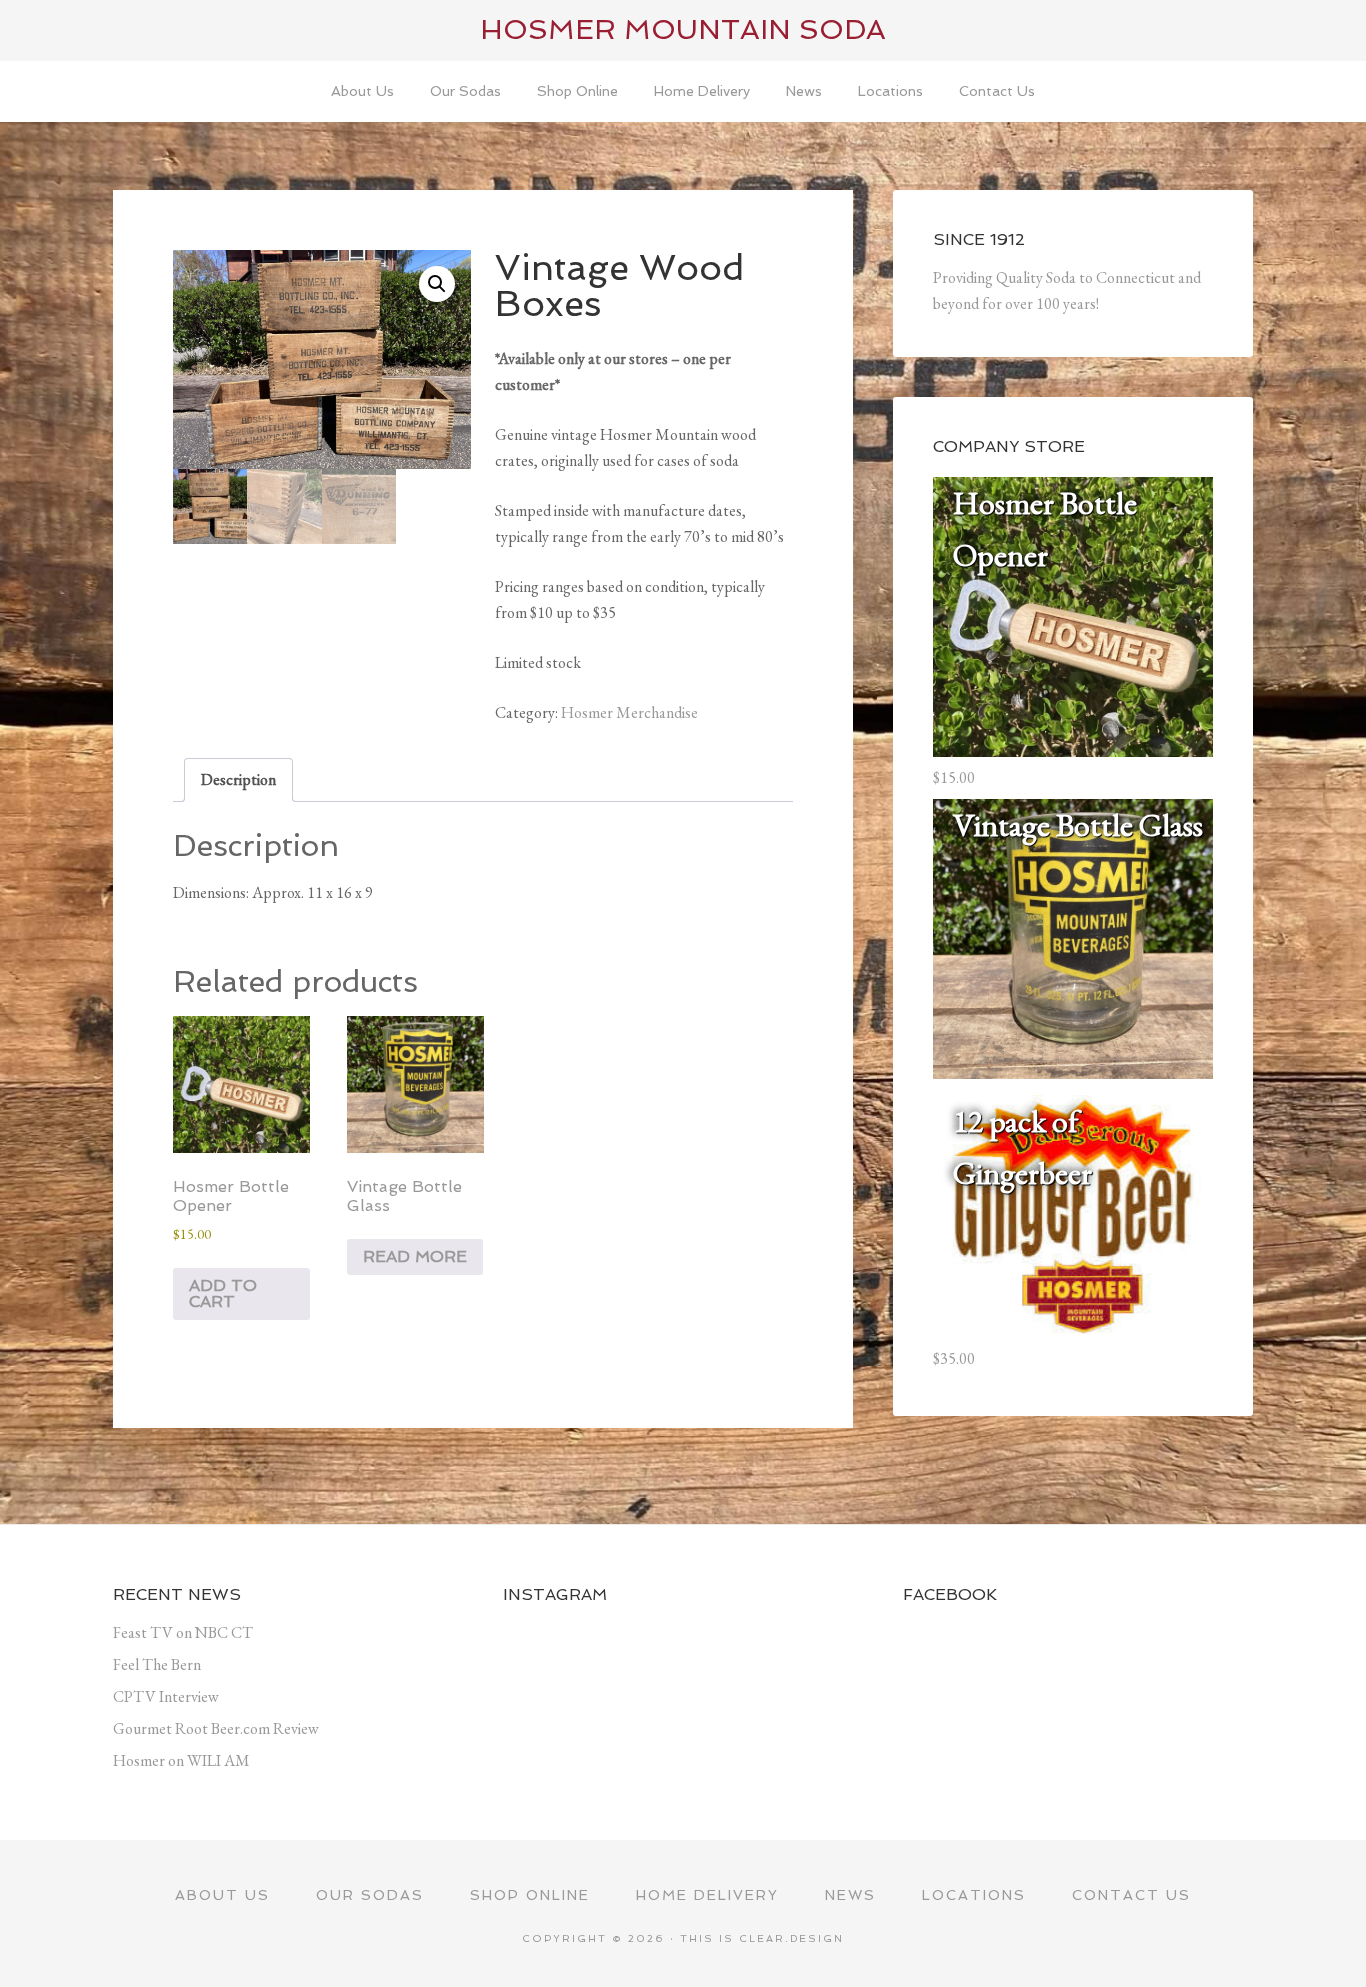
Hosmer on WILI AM (181, 1760)
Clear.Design (791, 1938)
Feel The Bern (157, 1664)
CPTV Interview (166, 1696)
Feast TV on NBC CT (183, 1632)
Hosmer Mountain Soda (683, 29)
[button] (437, 284)
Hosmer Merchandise (629, 712)
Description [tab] (238, 779)
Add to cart (223, 1293)
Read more (415, 1256)
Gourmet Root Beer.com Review (216, 1728)
